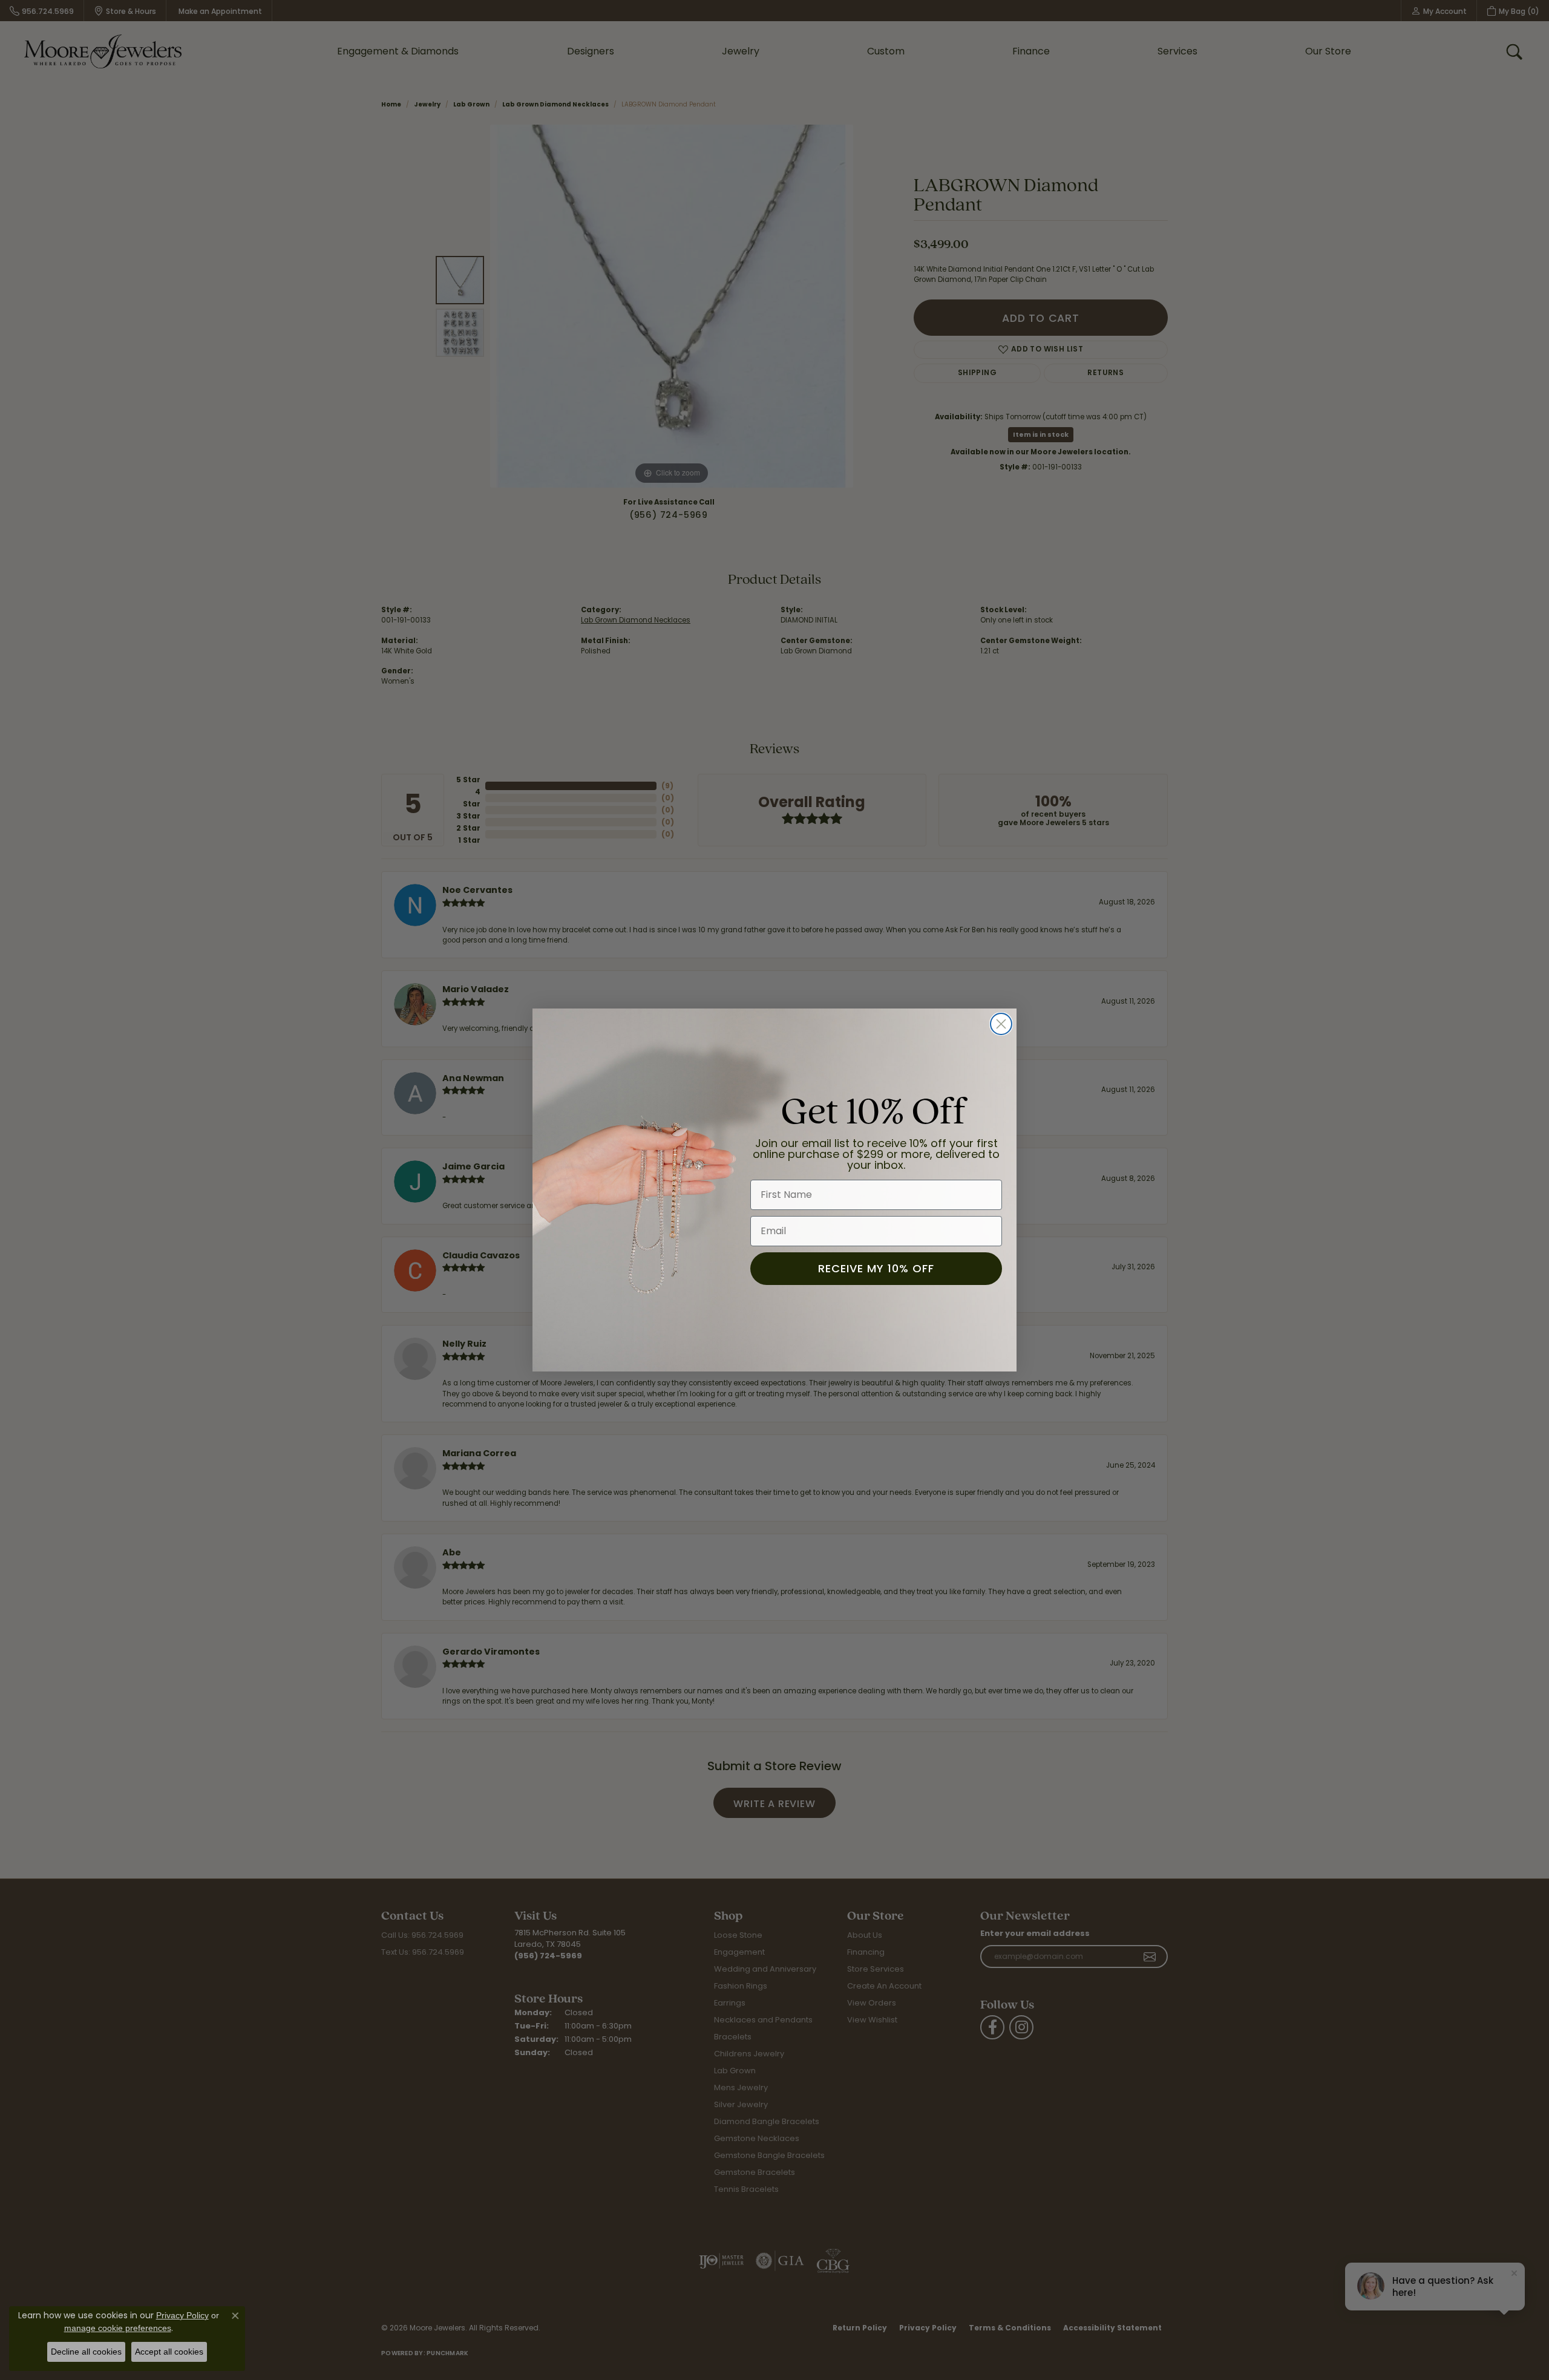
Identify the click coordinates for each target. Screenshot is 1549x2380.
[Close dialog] (1001, 1024)
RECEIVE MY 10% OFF (876, 1268)
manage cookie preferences (118, 2328)
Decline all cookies (86, 2352)
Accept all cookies (169, 2352)
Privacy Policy (182, 2315)
